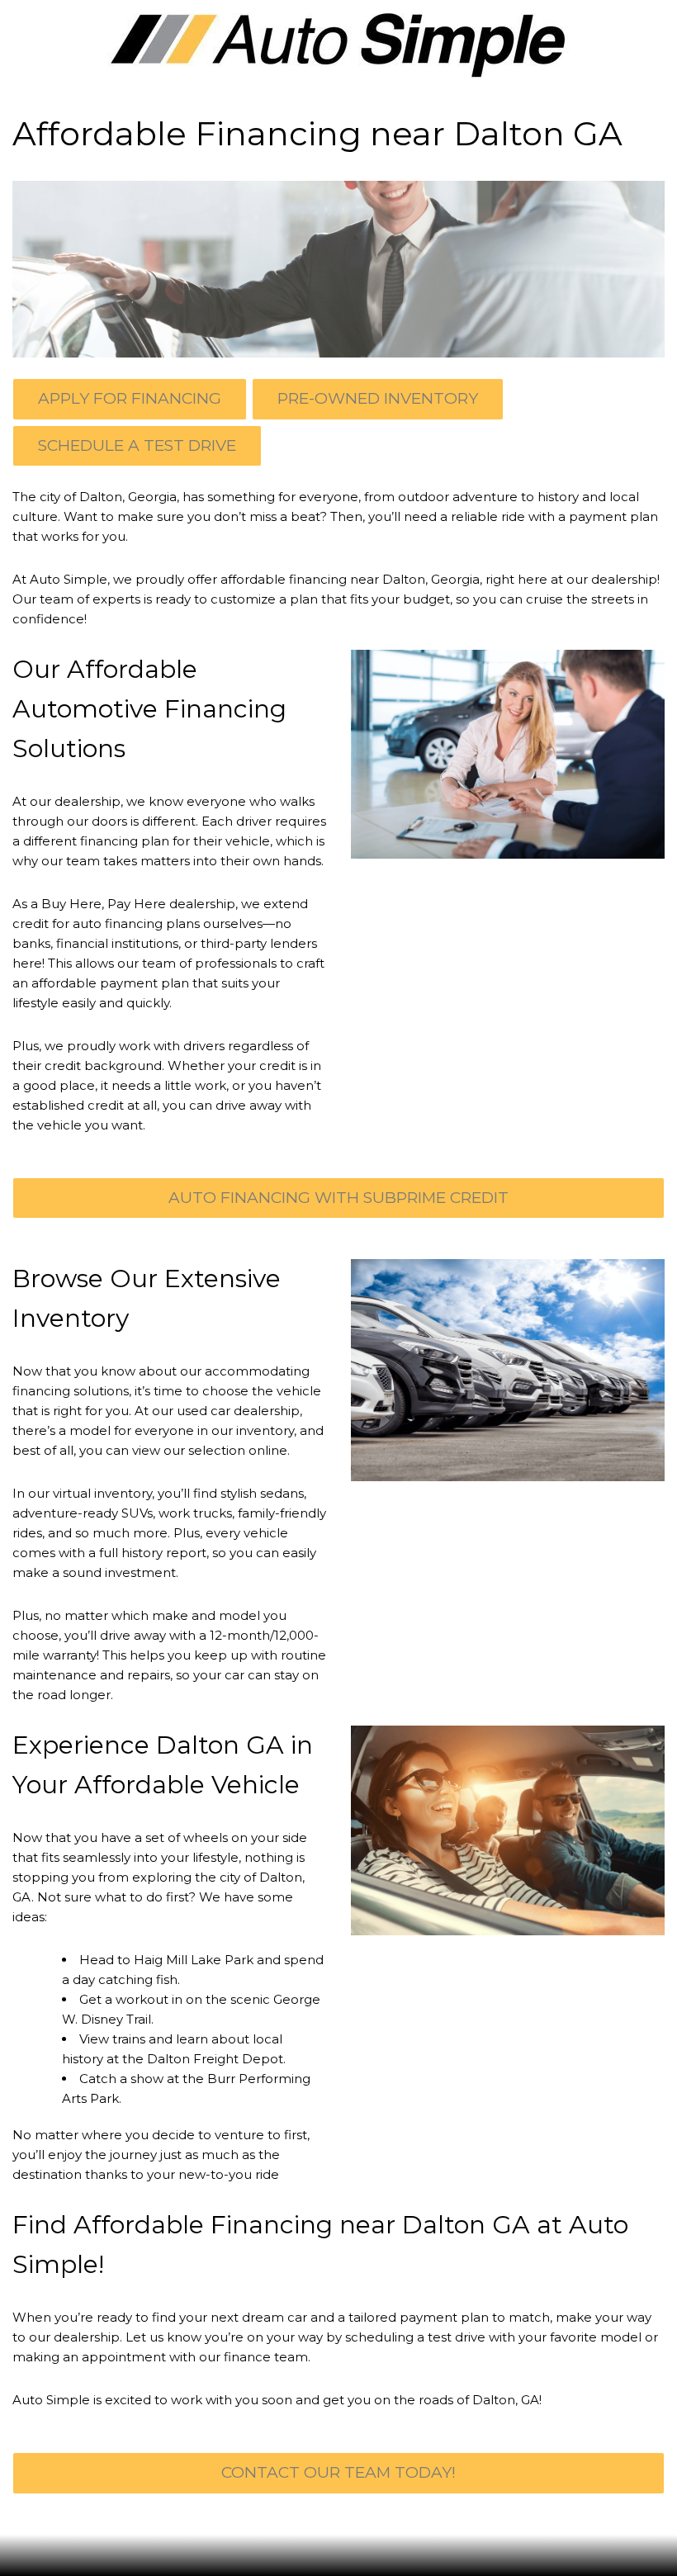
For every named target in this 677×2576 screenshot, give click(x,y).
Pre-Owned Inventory (378, 398)
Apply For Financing (130, 398)
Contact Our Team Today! (338, 2472)
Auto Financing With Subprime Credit (338, 1198)
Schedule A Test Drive (137, 445)
